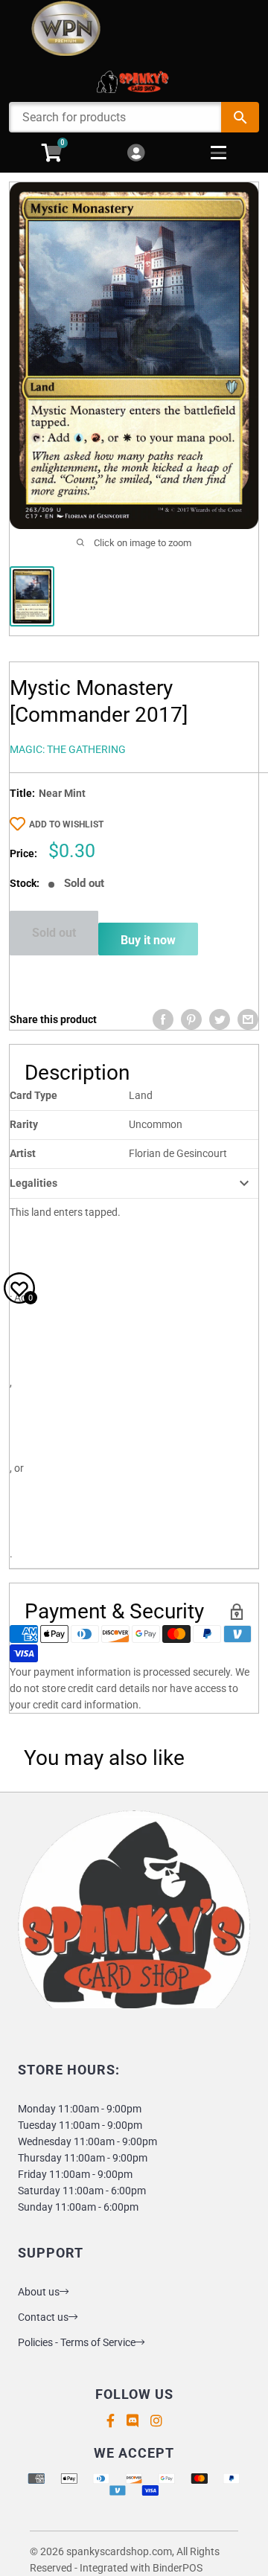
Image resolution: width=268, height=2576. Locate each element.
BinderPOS (178, 2568)
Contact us (43, 2317)
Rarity (24, 1124)
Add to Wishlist (66, 824)
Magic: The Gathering (68, 749)
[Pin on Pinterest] (191, 1019)
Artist (23, 1153)
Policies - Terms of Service (77, 2342)
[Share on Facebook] (163, 1019)
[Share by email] (248, 1019)
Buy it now (148, 940)
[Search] (240, 117)
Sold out (54, 933)
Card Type (33, 1095)
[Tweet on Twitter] (220, 1019)
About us (39, 2292)
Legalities (33, 1183)
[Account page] (136, 154)
